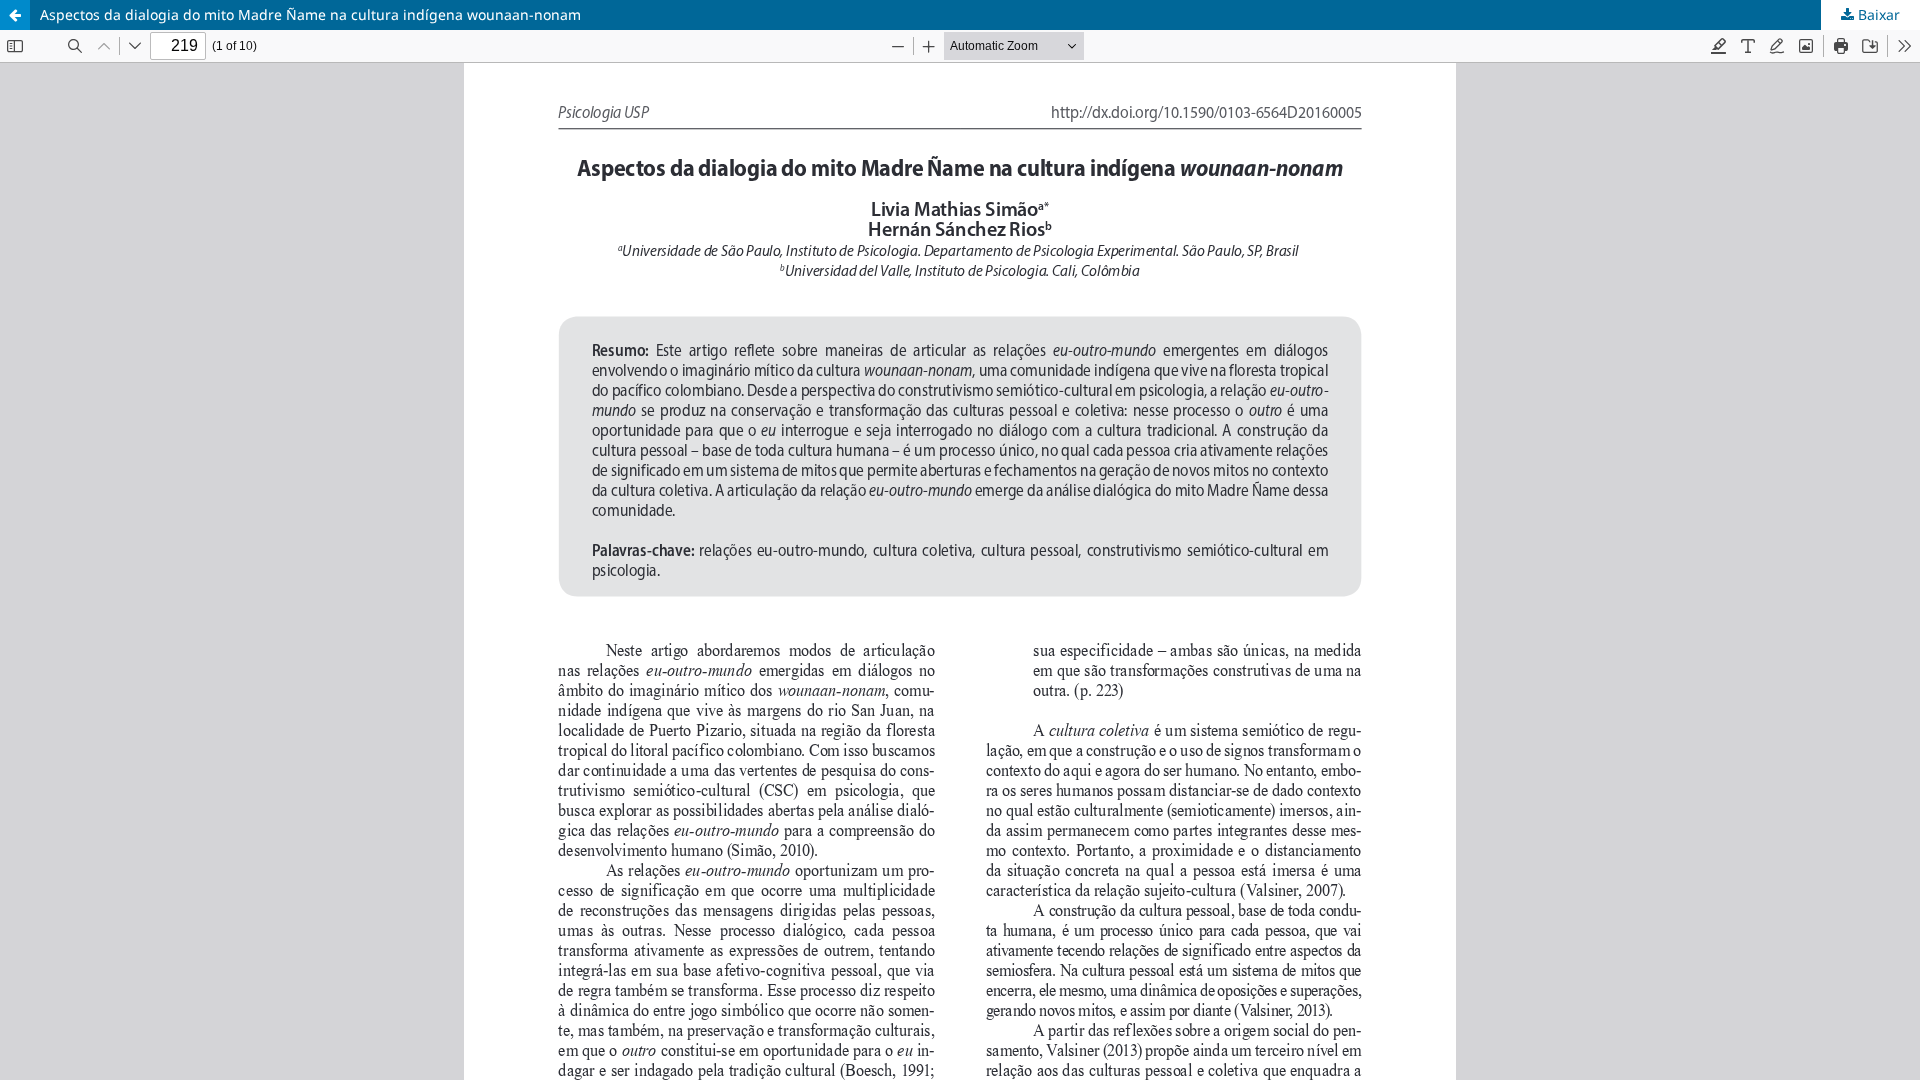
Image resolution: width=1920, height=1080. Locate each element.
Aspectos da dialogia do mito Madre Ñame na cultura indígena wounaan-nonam (310, 14)
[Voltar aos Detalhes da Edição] (15, 15)
